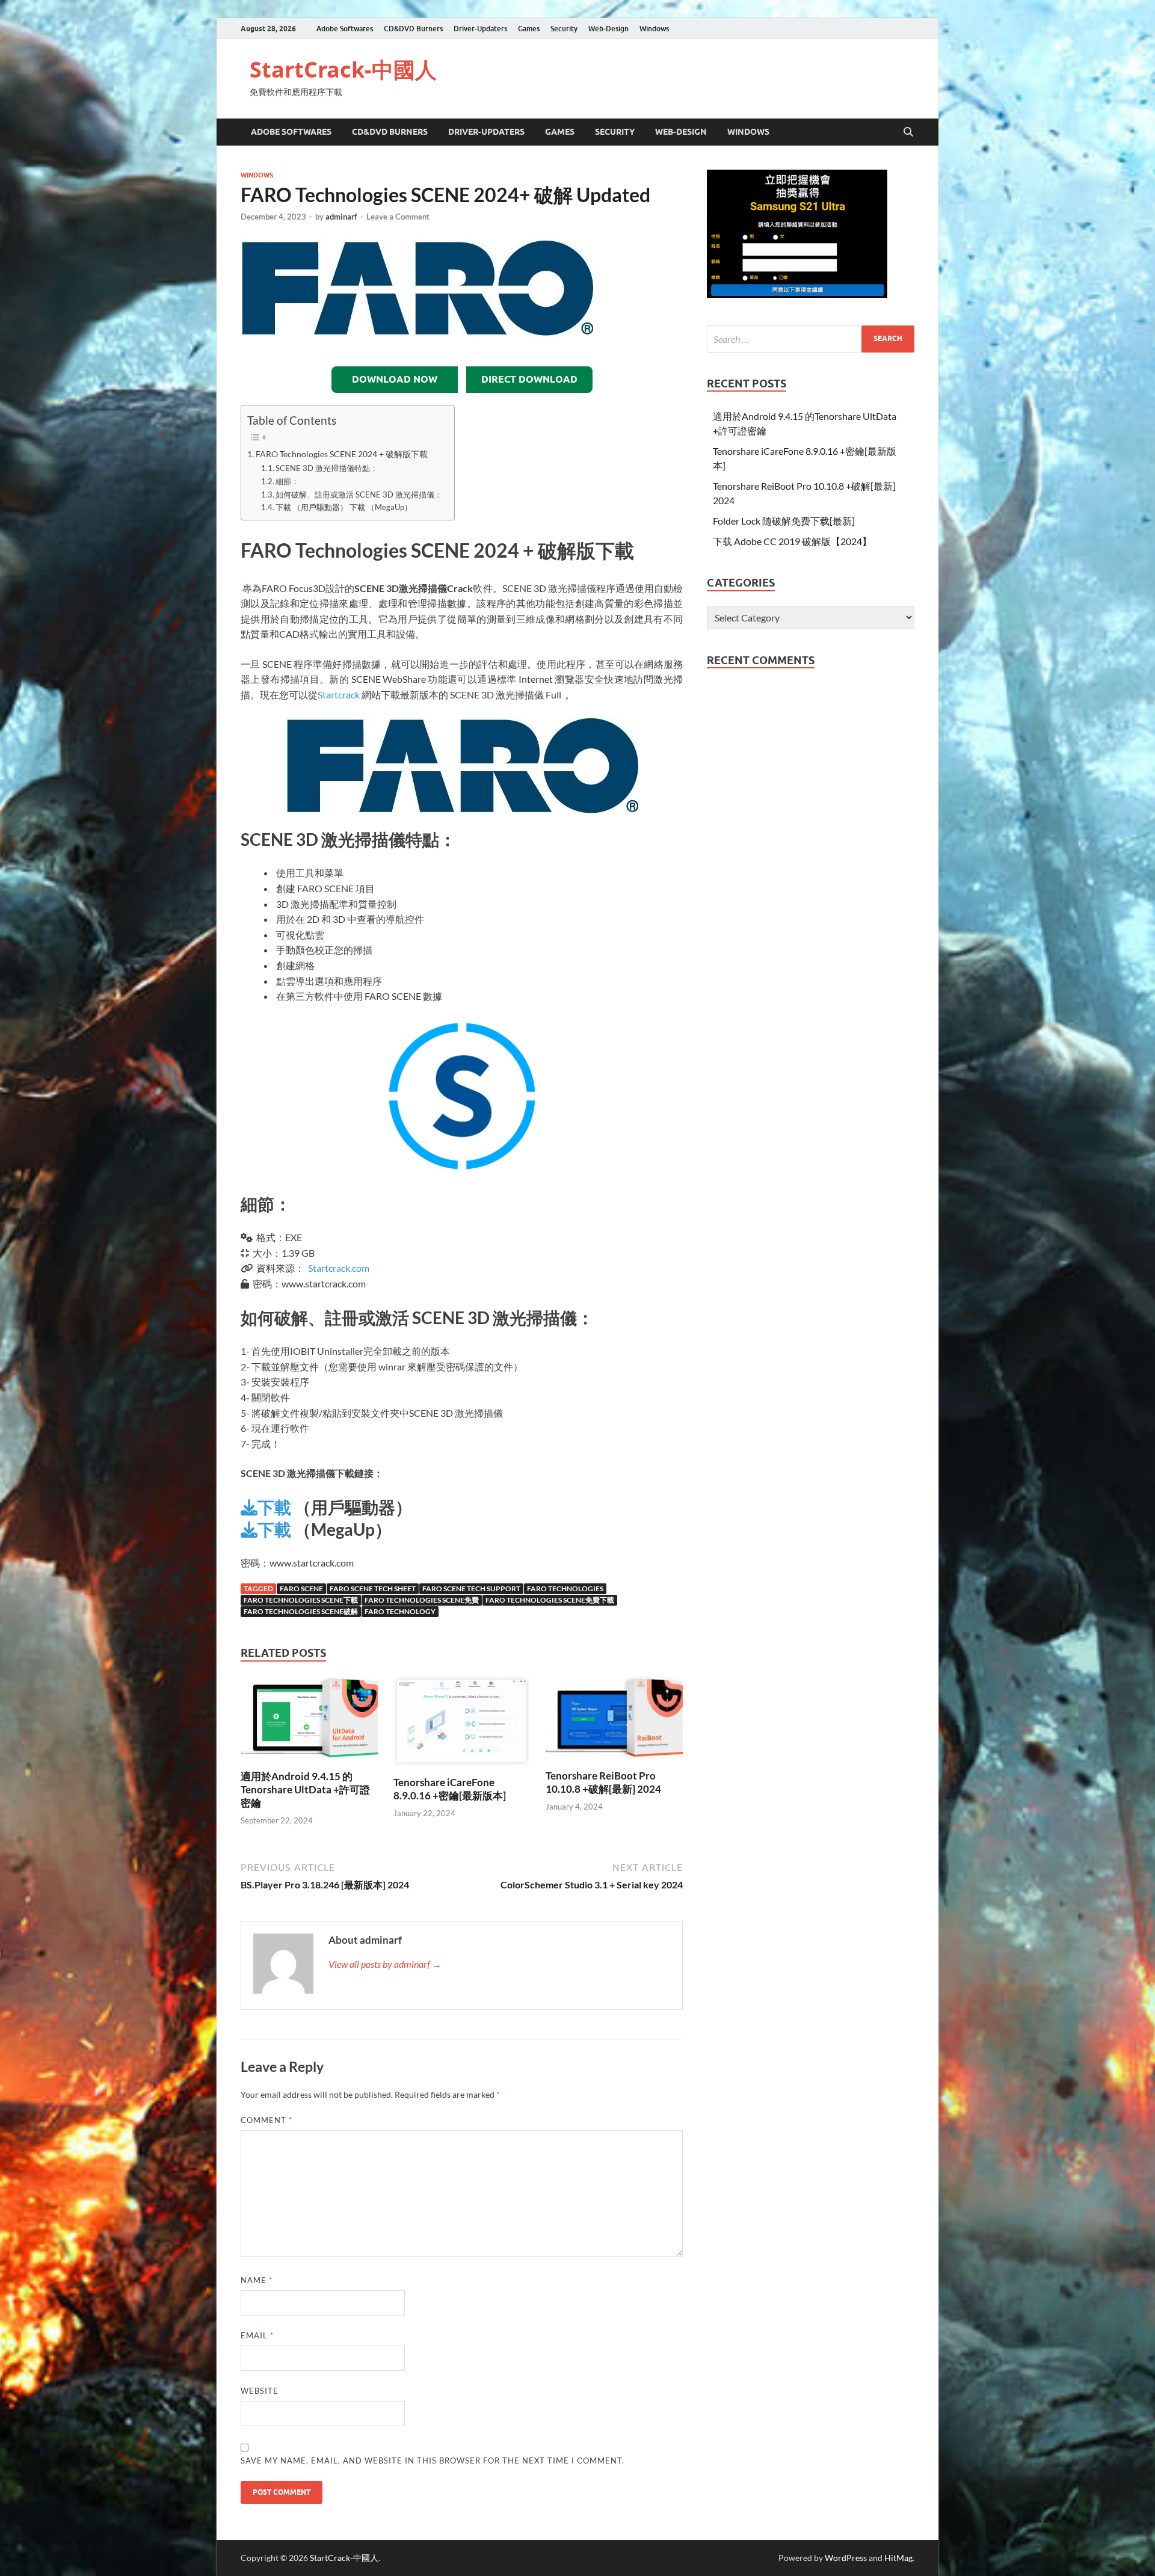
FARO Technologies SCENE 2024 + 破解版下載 (342, 454)
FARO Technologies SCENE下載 (301, 1600)
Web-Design (608, 29)
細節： (287, 481)
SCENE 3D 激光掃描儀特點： (327, 468)
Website (260, 2391)
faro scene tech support (471, 1588)
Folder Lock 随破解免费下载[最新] (784, 521)
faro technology (400, 1611)
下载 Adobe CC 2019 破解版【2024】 (792, 541)
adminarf (341, 217)
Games (529, 29)
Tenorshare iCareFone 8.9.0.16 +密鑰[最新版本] (450, 1789)
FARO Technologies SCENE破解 (301, 1611)
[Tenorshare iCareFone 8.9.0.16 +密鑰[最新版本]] (462, 1724)
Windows (654, 29)
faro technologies (565, 1588)
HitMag (898, 2558)
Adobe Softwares (345, 29)
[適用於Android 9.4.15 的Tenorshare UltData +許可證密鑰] (309, 1721)
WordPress (846, 2558)
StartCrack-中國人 (343, 69)
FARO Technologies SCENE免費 (422, 1600)
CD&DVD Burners (413, 29)
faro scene (301, 1588)
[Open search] (908, 132)
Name (257, 2280)
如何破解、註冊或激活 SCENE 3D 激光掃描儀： (359, 495)
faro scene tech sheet (373, 1588)
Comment (266, 2120)
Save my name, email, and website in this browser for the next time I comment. (433, 2460)
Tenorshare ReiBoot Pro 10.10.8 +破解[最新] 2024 (603, 1782)
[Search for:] (811, 339)
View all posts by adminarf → (385, 1964)
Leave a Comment (398, 217)
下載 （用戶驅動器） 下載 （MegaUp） (344, 507)
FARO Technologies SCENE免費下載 (550, 1600)
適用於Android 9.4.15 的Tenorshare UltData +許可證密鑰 (305, 1789)
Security (564, 29)
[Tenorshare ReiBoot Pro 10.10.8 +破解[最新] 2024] (614, 1721)
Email (257, 2335)
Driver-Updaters (480, 29)
